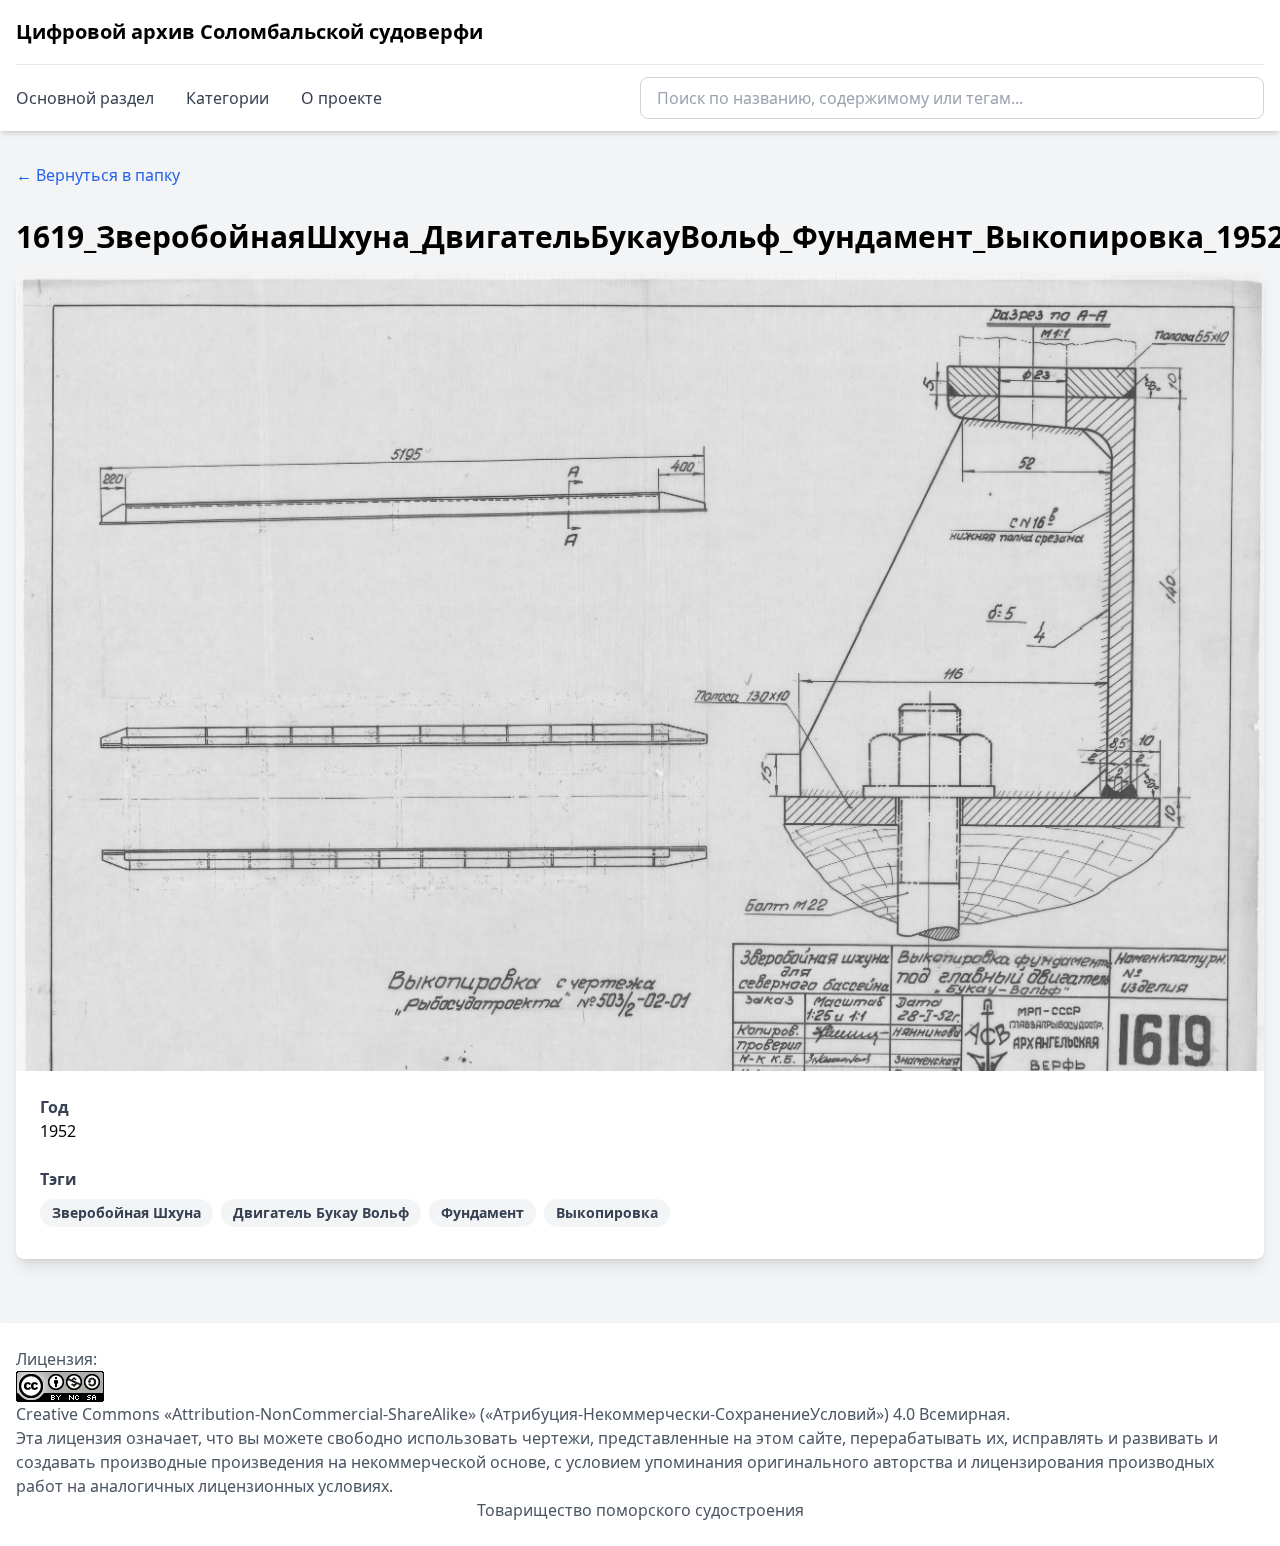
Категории (227, 98)
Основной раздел (85, 98)
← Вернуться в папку (98, 175)
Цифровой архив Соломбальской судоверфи (249, 31)
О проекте (341, 98)
